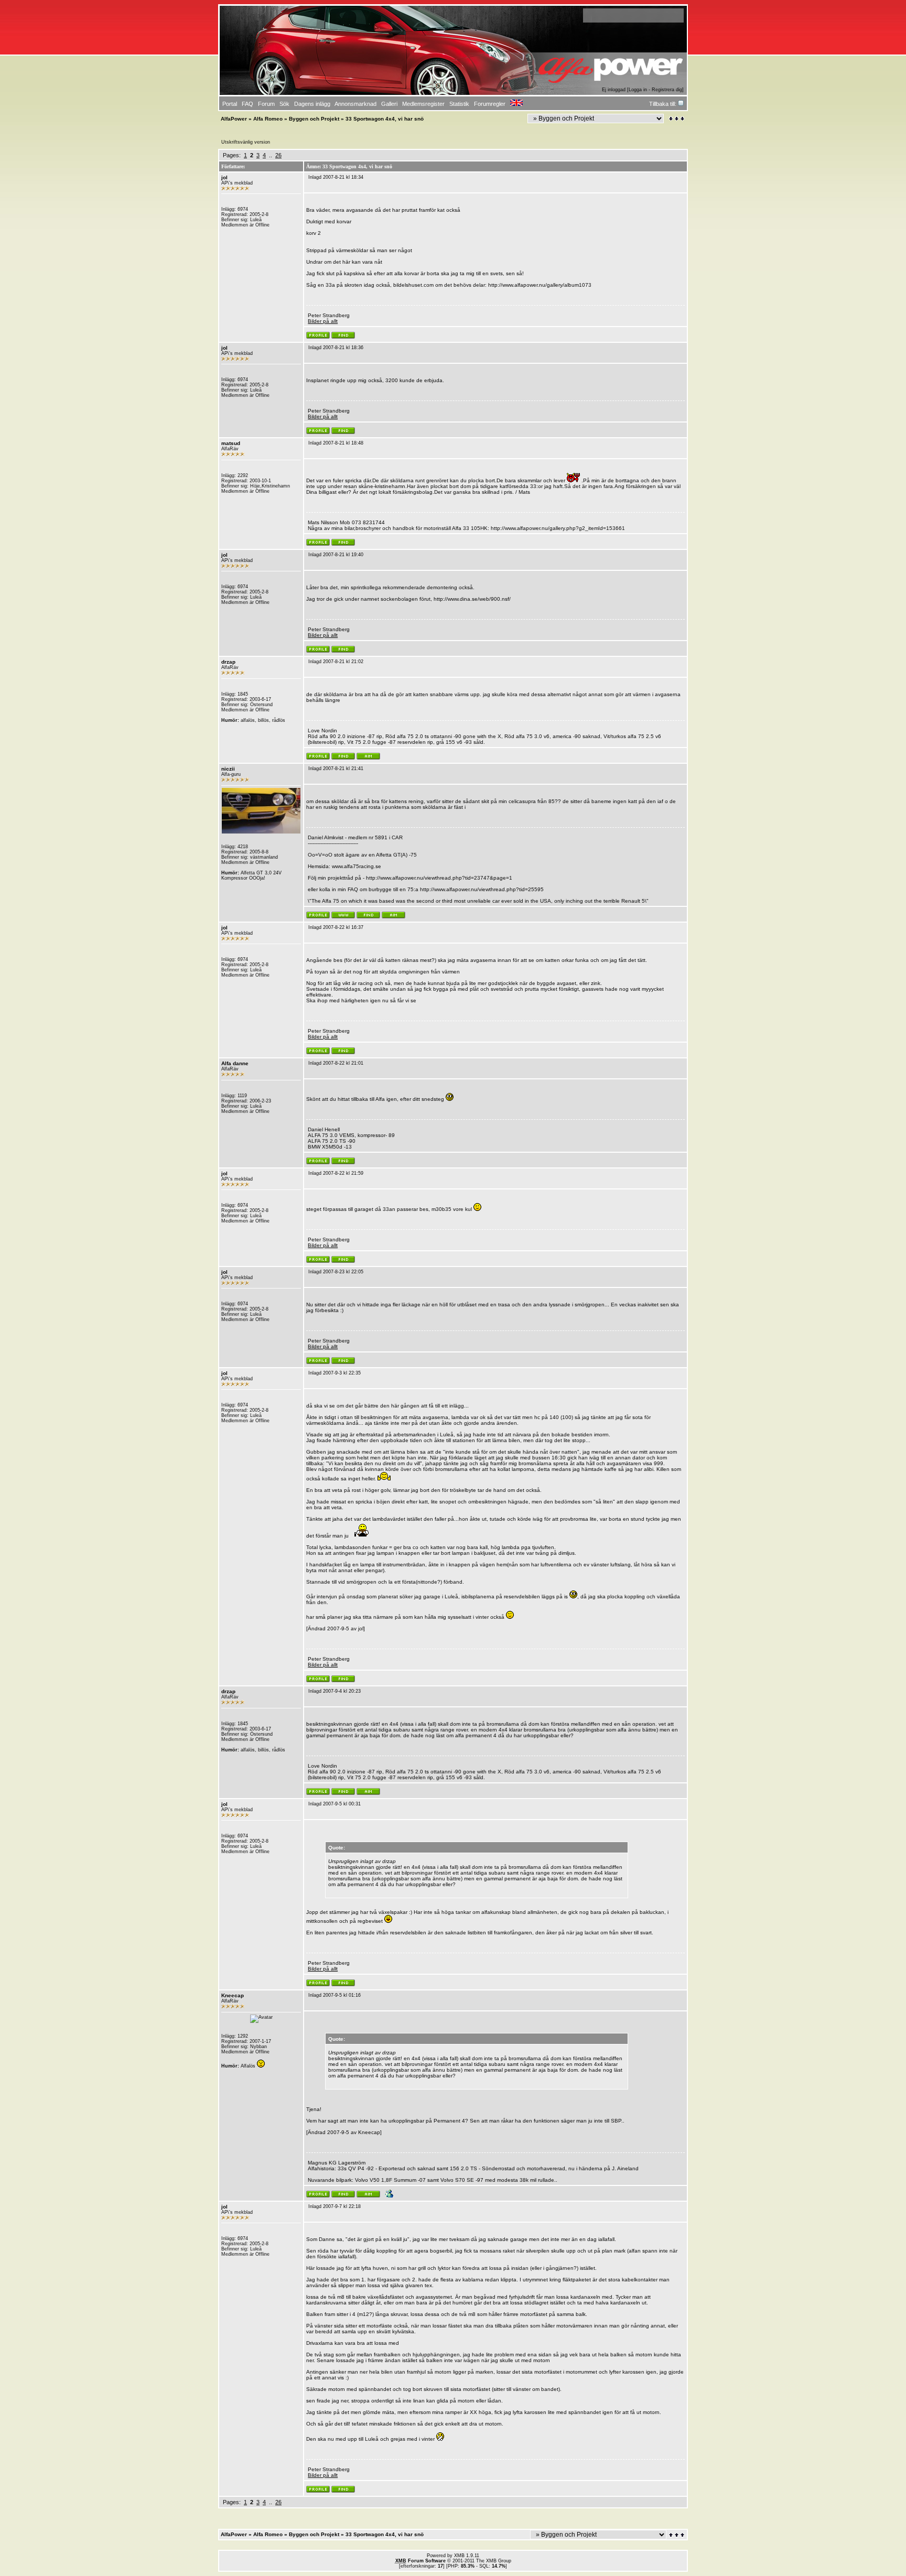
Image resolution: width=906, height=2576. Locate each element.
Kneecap (233, 1995)
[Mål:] (368, 758)
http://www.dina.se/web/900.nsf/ (472, 599)
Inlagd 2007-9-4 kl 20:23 (335, 1691)
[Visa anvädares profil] (318, 337)
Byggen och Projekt (314, 119)
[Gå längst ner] (677, 119)
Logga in (638, 90)
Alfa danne (235, 1063)
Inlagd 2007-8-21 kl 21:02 (336, 662)
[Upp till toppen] (677, 2535)
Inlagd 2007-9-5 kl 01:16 (335, 1995)
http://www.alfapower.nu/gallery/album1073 (540, 285)
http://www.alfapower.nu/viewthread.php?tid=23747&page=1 (439, 878)
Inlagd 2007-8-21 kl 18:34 (336, 177)
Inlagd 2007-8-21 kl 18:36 (336, 348)
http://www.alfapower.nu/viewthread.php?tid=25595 (482, 889)
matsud (231, 443)
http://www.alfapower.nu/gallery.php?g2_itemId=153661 (558, 528)
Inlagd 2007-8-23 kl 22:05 (336, 1272)
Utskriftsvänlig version (246, 142)
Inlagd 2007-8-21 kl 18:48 (336, 443)
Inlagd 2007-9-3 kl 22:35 (335, 1373)
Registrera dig (667, 90)
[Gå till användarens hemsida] (343, 917)
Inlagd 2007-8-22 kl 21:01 (336, 1063)
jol (224, 177)
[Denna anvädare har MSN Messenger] (388, 2196)
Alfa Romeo (268, 119)
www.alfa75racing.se (357, 866)
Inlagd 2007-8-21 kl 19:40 (336, 555)
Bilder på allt (323, 321)
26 (278, 155)
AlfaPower (234, 119)
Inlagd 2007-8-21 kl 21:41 (336, 769)
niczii (228, 769)
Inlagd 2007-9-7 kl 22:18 (335, 2206)
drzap (228, 662)
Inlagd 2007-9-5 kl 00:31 (335, 1804)
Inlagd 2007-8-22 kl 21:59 (336, 1173)
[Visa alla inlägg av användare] (343, 337)
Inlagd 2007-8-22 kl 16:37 (336, 927)
